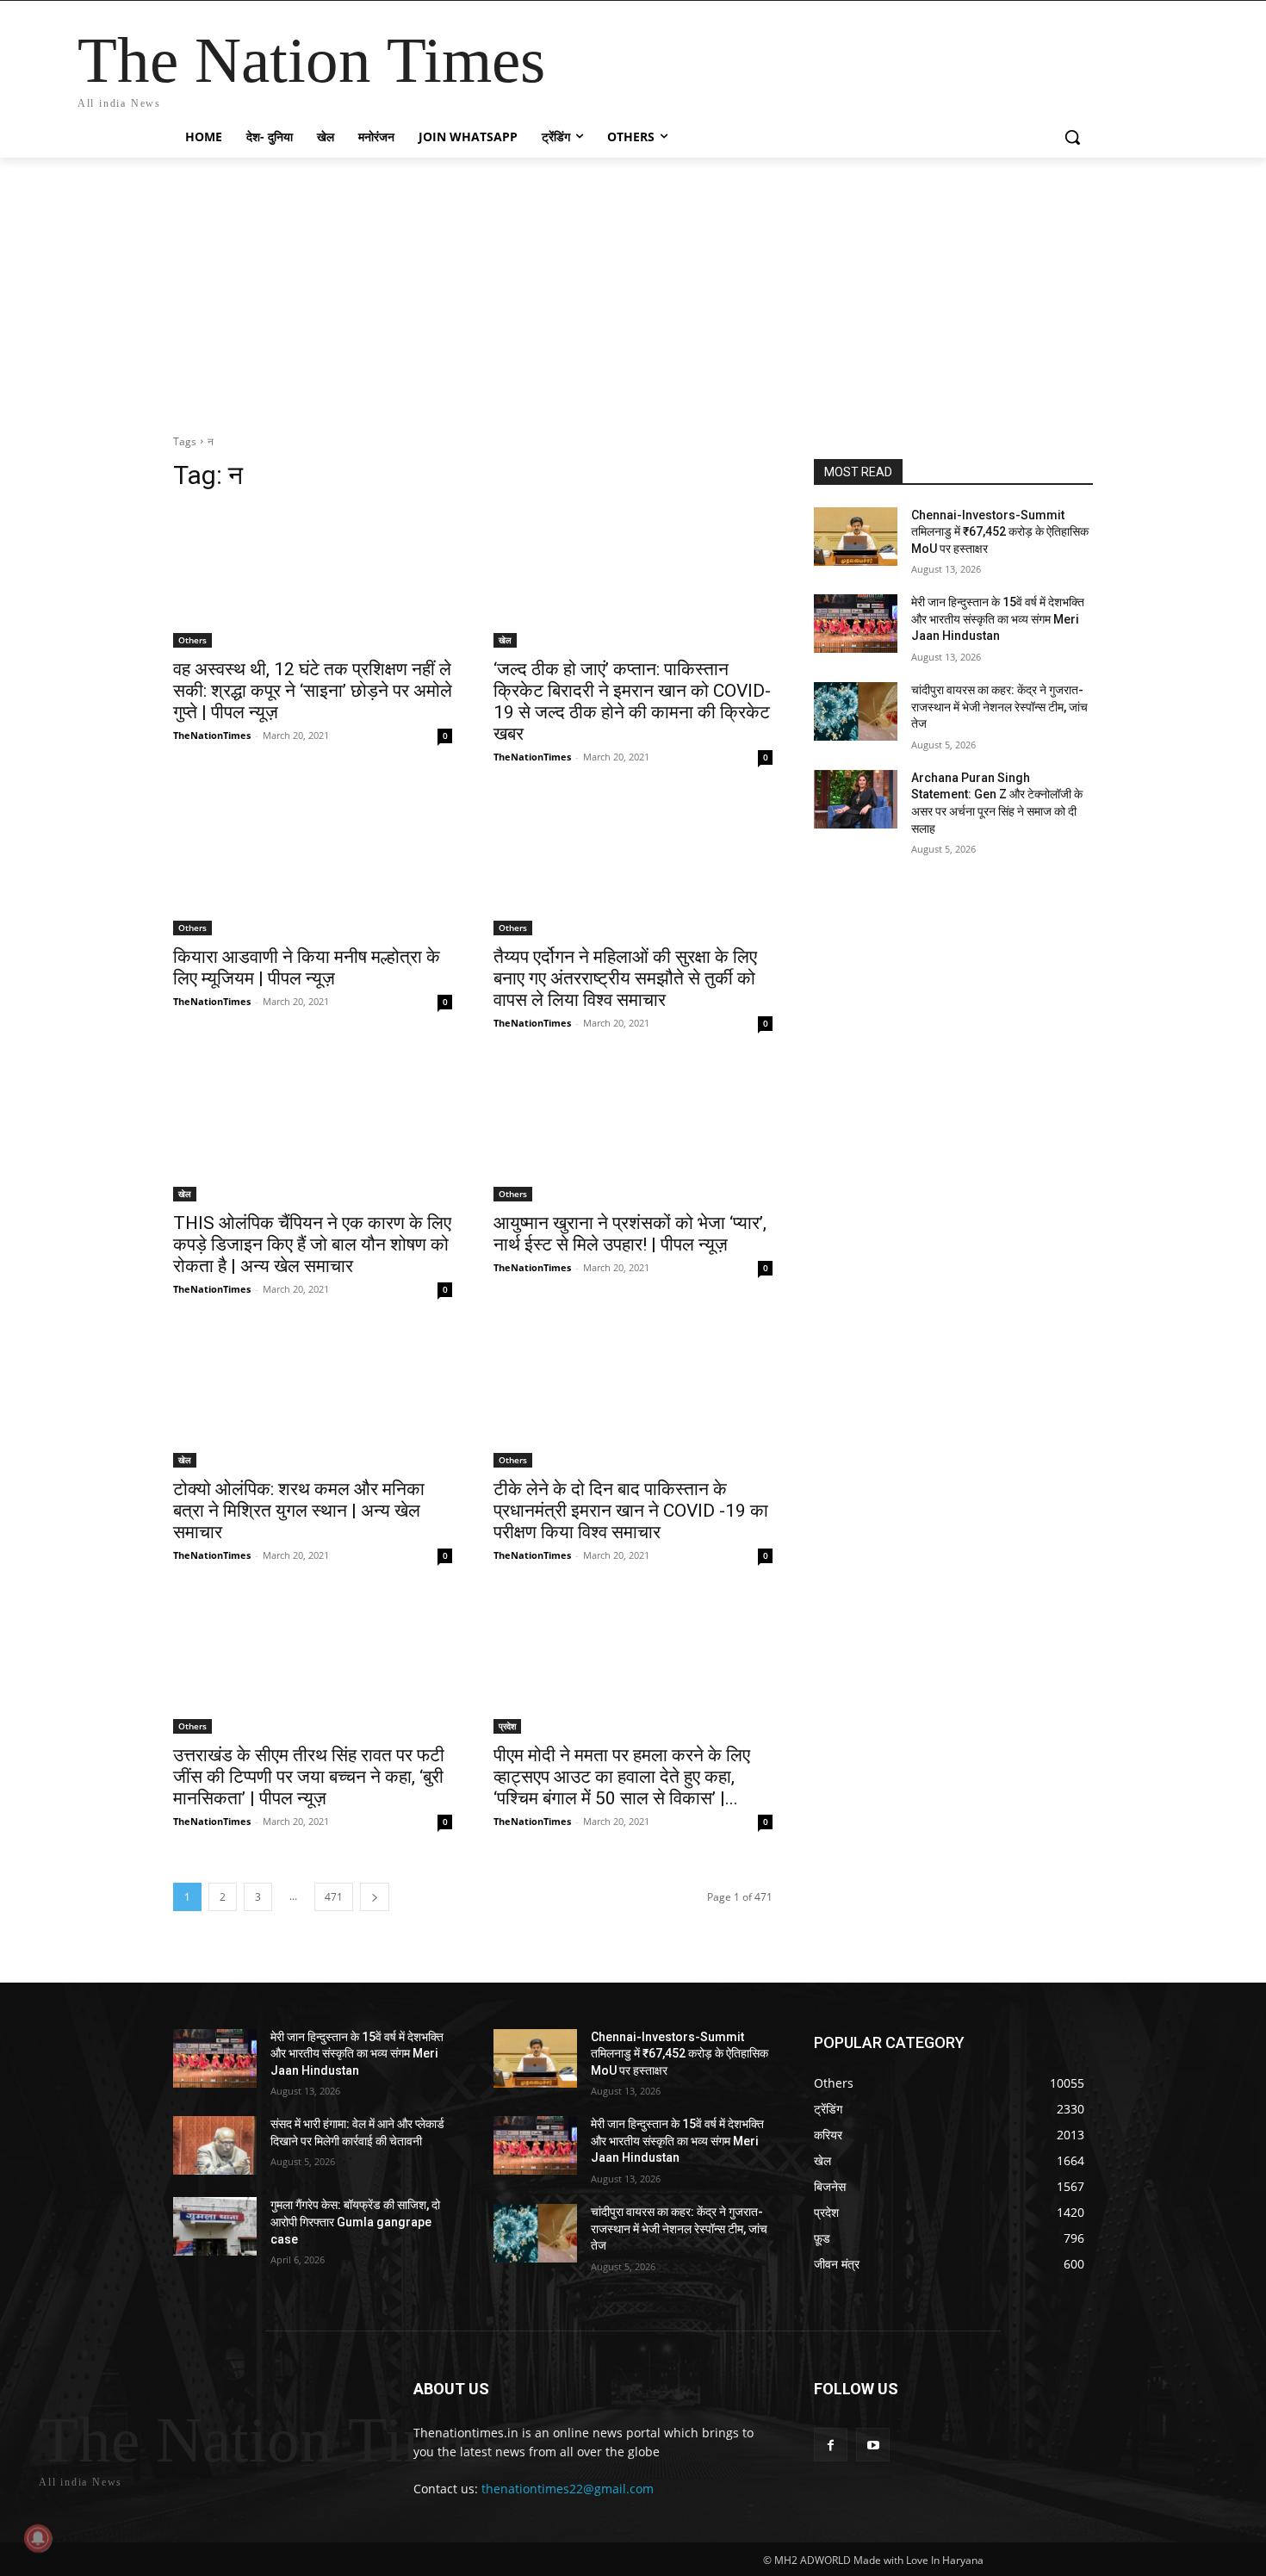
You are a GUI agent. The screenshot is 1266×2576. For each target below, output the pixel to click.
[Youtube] (873, 2445)
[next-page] (375, 1897)
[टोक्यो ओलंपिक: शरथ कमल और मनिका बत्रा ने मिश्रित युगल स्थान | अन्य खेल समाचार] (313, 1398)
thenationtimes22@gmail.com (568, 2489)
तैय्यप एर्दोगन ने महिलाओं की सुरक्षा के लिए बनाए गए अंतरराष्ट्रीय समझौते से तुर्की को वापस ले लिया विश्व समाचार (625, 978)
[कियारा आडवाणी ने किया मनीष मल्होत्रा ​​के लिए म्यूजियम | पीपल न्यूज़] (313, 866)
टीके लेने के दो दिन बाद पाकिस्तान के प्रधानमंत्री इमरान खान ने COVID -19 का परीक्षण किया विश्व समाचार (631, 1511)
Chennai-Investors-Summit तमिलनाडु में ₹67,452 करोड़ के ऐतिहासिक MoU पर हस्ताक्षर (1000, 532)
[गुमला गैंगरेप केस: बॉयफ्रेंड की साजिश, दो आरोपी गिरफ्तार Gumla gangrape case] (215, 2226)
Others (192, 640)
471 (334, 1897)
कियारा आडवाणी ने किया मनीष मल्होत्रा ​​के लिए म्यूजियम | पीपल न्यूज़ (307, 968)
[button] (1072, 137)
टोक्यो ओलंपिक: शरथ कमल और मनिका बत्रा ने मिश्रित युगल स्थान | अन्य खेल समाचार (299, 1511)
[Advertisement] (633, 287)
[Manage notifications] (38, 2538)
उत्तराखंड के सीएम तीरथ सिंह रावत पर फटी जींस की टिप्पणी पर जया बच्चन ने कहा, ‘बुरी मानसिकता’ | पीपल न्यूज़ (309, 1777)
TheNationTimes (212, 735)
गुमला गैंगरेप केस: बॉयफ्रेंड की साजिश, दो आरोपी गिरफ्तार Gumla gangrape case (355, 2222)
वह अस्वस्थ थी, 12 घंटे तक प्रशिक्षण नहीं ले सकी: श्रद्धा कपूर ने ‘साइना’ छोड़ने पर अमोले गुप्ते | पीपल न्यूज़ (313, 691)
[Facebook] (831, 2445)
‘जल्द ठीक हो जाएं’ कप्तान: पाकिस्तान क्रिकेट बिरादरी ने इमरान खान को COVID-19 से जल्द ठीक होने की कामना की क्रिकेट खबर (632, 701)
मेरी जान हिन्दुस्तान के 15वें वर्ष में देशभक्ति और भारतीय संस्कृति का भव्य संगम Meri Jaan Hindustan (998, 619)
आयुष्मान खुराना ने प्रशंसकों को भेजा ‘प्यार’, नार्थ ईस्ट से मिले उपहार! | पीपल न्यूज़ (630, 1234)
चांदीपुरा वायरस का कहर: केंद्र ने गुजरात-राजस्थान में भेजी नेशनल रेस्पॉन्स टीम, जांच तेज (999, 707)
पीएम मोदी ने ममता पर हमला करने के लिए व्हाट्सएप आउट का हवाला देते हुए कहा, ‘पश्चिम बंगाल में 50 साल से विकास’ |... (622, 1777)
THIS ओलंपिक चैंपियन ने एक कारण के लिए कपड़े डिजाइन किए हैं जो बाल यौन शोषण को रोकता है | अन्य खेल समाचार (312, 1245)
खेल (505, 640)
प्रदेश (507, 1726)
